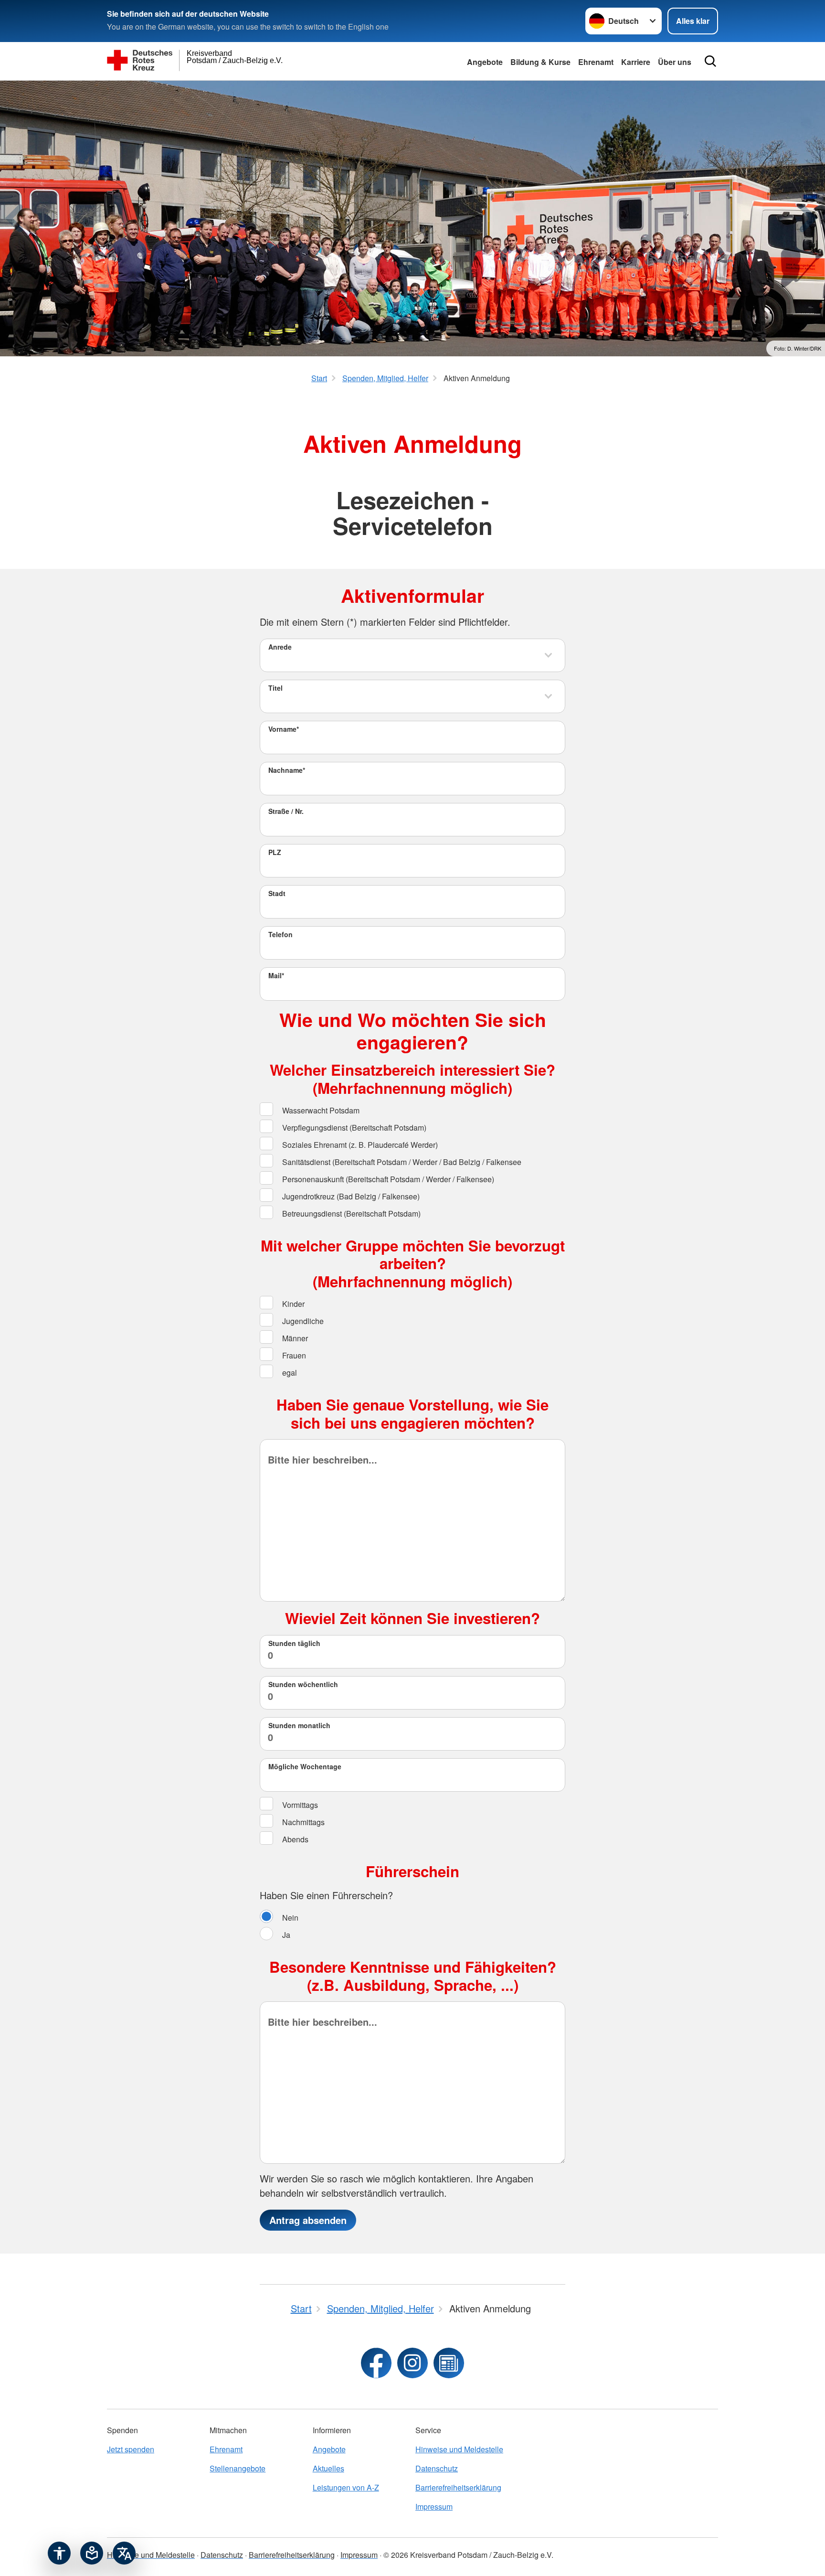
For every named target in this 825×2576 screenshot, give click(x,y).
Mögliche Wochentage (305, 1766)
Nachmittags (302, 1822)
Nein (289, 1918)
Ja (285, 1935)
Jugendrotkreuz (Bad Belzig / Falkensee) (350, 1196)
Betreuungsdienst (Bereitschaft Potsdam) (350, 1213)
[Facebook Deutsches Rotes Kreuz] (376, 2363)
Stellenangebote (238, 2468)
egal (289, 1373)
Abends (294, 1839)
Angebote (485, 62)
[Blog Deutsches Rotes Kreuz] (449, 2363)
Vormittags (299, 1805)
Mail (276, 975)
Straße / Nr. (286, 811)
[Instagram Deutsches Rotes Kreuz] (412, 2363)
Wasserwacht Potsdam (320, 1110)
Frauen (293, 1355)
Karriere (636, 62)
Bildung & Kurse (540, 62)
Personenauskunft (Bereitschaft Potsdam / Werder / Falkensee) (387, 1179)
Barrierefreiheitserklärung (458, 2487)
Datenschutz (437, 2468)
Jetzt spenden (131, 2449)
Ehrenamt (596, 62)
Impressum (434, 2507)
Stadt (277, 893)
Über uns (675, 62)
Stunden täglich (294, 1643)
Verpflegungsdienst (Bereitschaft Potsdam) (353, 1128)
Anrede (280, 647)
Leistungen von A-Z (346, 2487)
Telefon (280, 934)
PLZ (275, 852)
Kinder (292, 1304)
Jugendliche (302, 1321)
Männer (294, 1338)
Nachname (287, 770)
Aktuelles (328, 2468)
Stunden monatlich (299, 1725)
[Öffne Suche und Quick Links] (710, 61)
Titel (275, 688)
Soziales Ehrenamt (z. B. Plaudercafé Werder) (359, 1145)
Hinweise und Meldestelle (459, 2449)
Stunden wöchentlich (303, 1684)
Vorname (284, 729)
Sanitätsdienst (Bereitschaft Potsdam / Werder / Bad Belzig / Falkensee (401, 1162)
